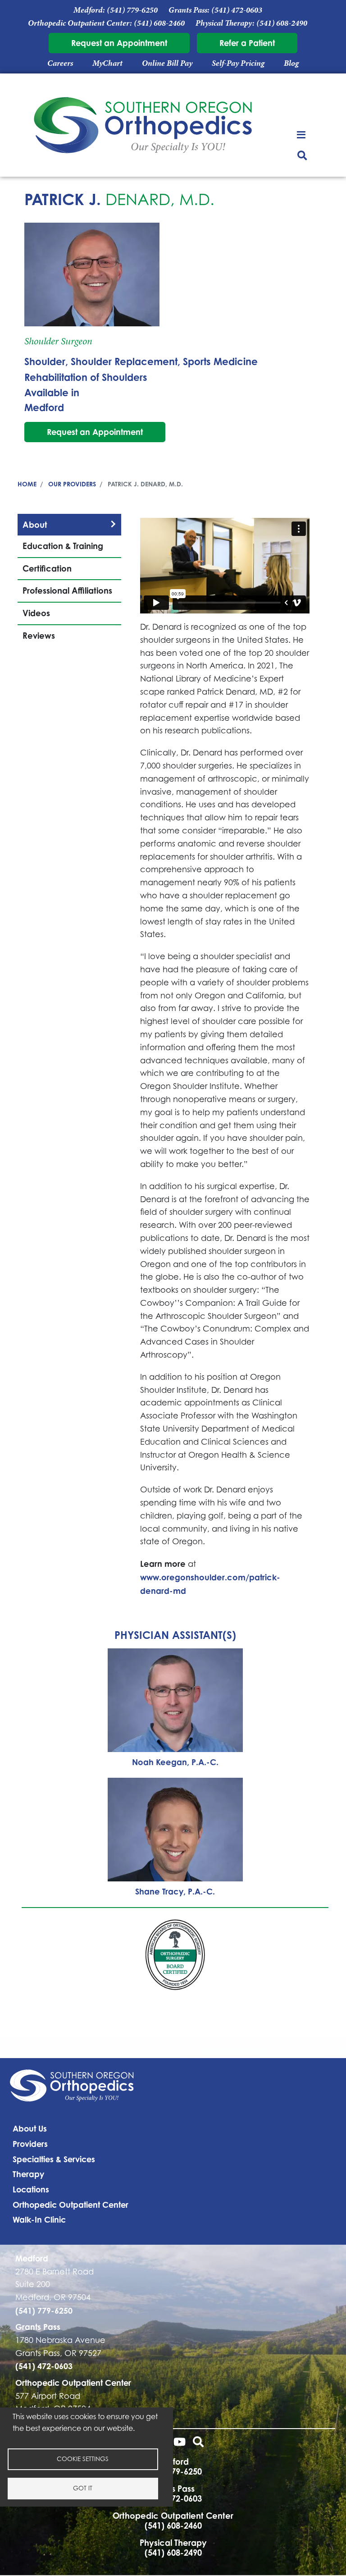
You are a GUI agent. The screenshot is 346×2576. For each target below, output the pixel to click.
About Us (30, 2128)
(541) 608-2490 (282, 23)
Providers (30, 2144)
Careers (60, 63)
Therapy (28, 2174)
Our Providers (72, 484)
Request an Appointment (119, 43)
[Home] (143, 127)
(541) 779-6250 (132, 10)
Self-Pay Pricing (238, 63)
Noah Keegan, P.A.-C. (175, 1762)
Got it (83, 2488)
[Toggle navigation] (303, 134)
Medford (44, 407)
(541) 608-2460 (159, 23)
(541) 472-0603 (237, 10)
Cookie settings (83, 2459)
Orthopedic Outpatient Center (71, 2205)
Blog (291, 63)
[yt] (180, 2443)
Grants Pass (38, 2327)
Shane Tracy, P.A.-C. (175, 1891)
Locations (31, 2189)
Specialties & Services (54, 2159)
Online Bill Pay (167, 63)
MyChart (107, 63)
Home (27, 484)
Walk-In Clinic (39, 2219)
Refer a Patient (247, 43)
